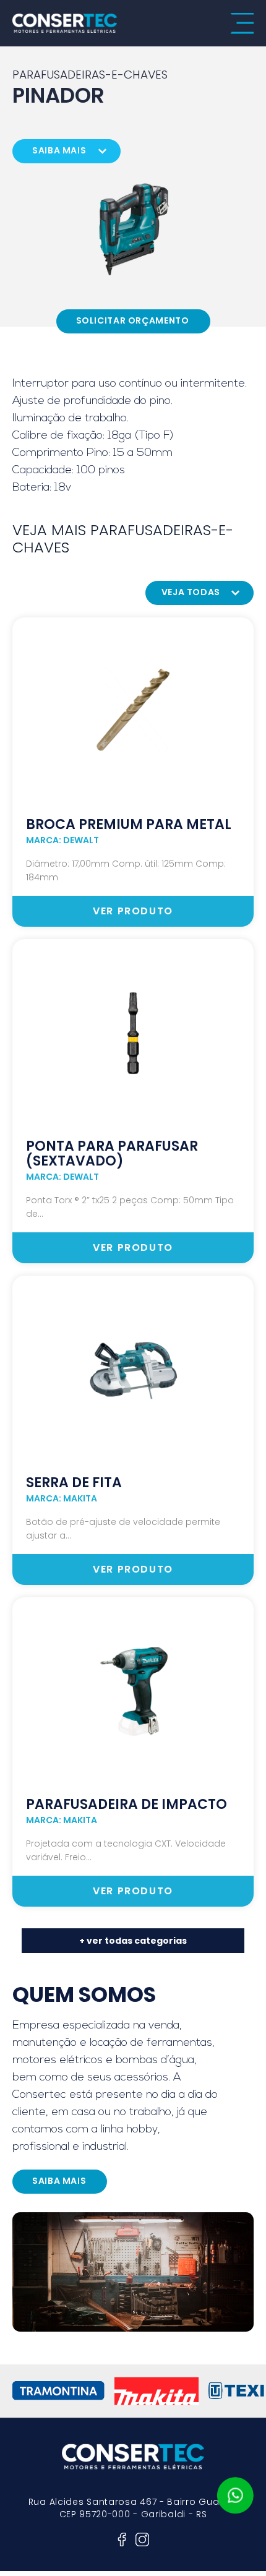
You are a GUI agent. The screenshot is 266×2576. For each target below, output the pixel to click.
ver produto (133, 911)
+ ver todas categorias (133, 1941)
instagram (142, 2540)
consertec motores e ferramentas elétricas (65, 23)
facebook (122, 2540)
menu (242, 24)
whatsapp (235, 2496)
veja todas (191, 592)
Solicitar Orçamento (133, 320)
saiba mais (59, 150)
